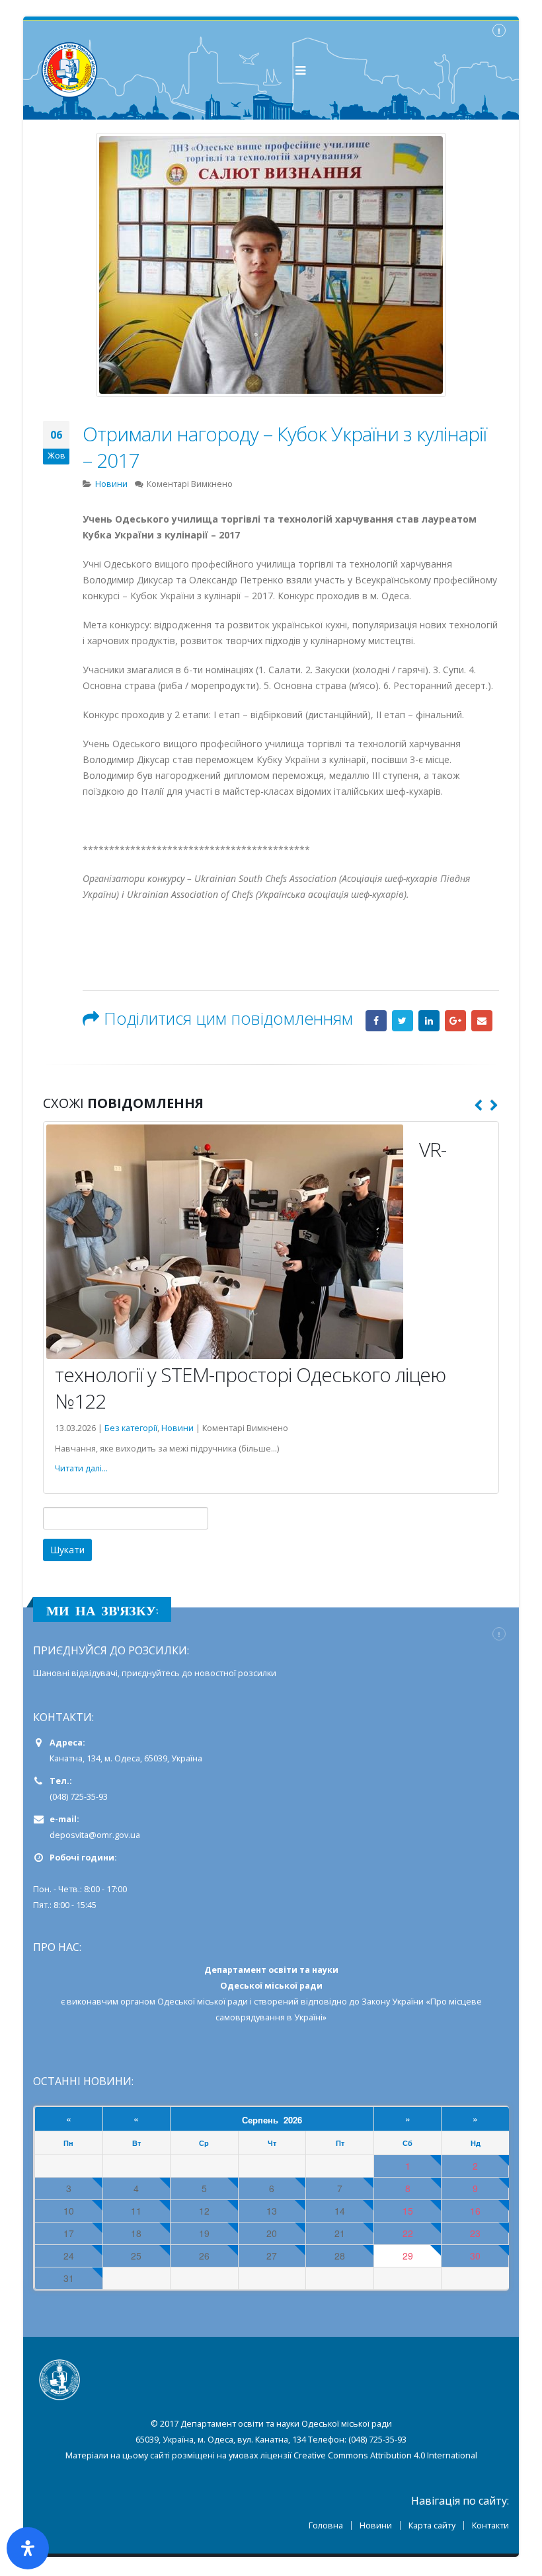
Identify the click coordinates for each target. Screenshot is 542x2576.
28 (340, 2256)
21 (340, 2233)
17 (69, 2233)
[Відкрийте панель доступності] (28, 2548)
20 (272, 2233)
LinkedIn (429, 1021)
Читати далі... (81, 1468)
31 (69, 2278)
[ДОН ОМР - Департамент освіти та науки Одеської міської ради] (69, 70)
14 (340, 2211)
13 (272, 2211)
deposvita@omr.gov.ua (95, 1835)
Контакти (490, 2525)
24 (69, 2256)
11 (136, 2211)
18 (136, 2233)
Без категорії (131, 1428)
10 (69, 2211)
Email (482, 1021)
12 (204, 2211)
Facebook (376, 1021)
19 (204, 2233)
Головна (326, 2525)
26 (204, 2256)
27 (272, 2256)
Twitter (403, 1021)
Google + (455, 1021)
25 (136, 2256)
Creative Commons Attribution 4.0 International (385, 2455)
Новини (111, 484)
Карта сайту (432, 2525)
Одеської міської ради (203, 2002)
